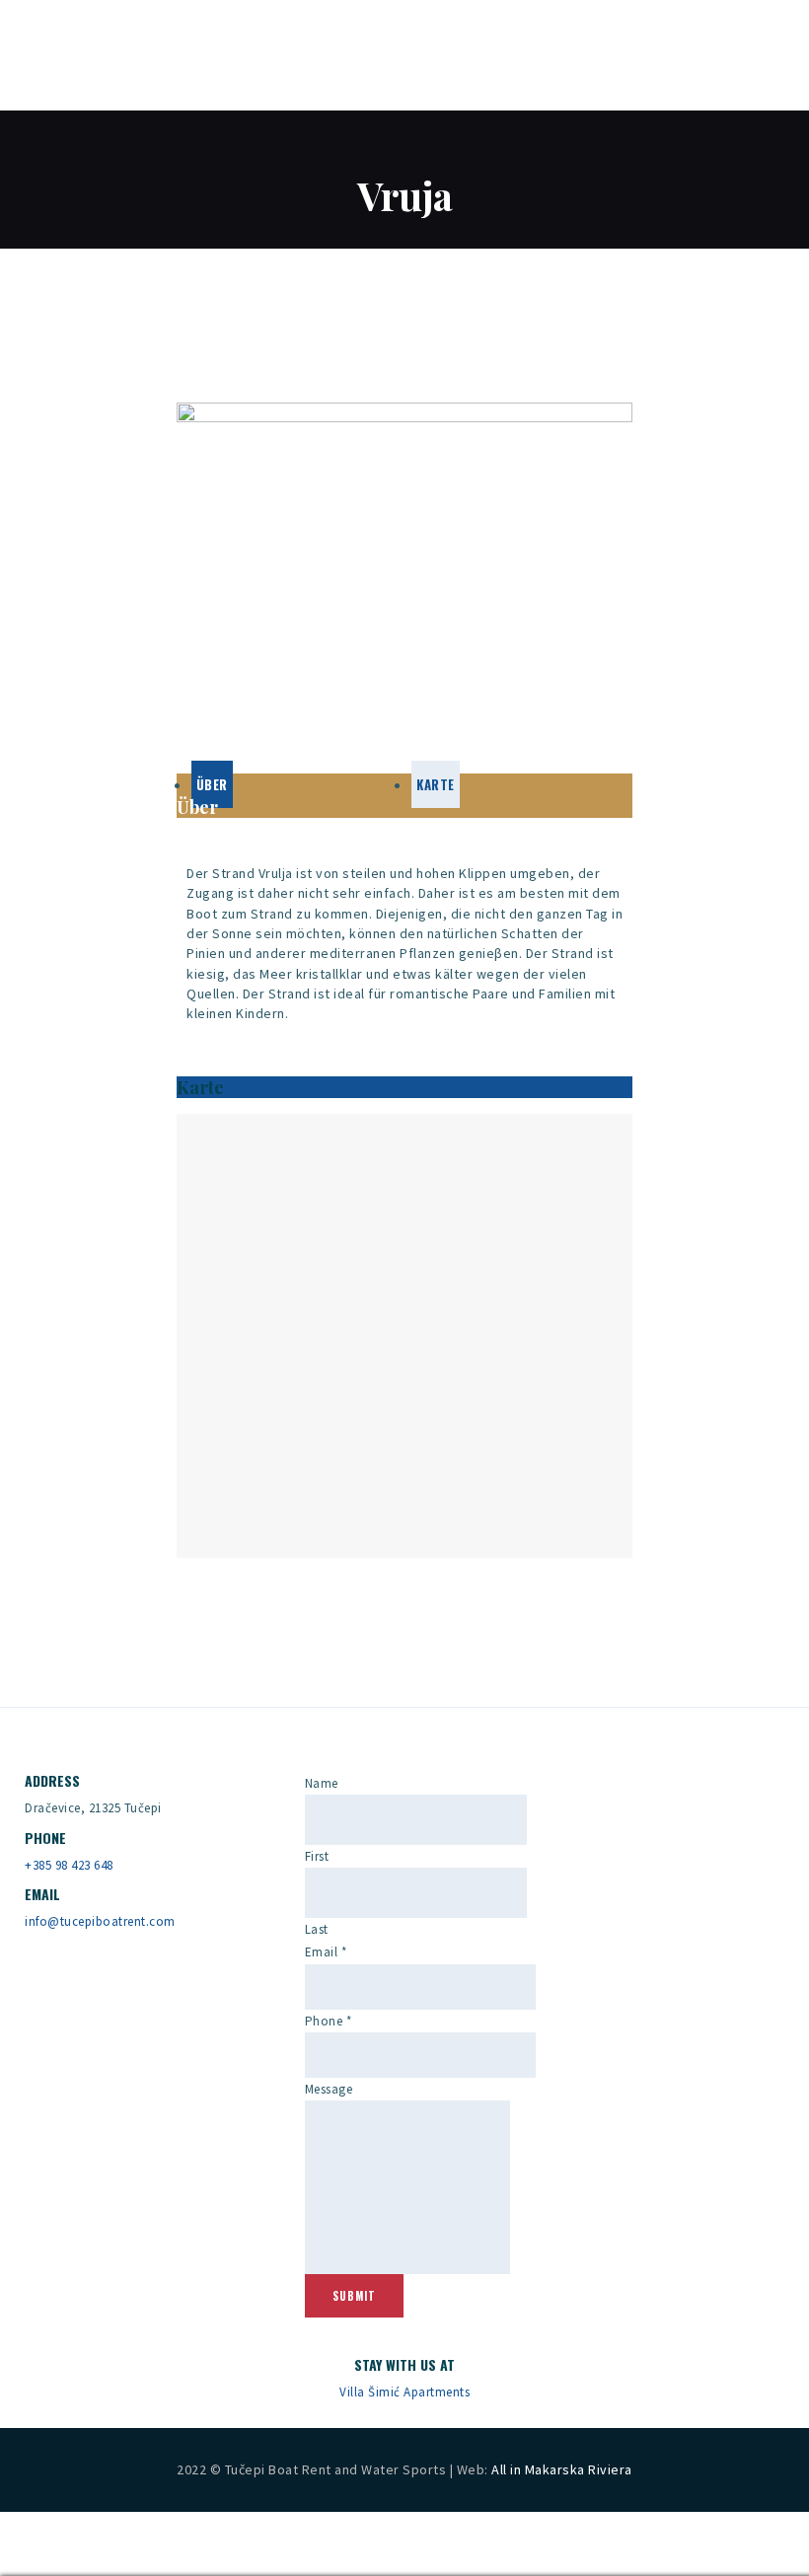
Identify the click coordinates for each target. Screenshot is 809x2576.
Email (326, 1952)
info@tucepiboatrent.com (100, 1921)
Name (322, 1783)
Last (317, 1929)
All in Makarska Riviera (562, 2469)
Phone (329, 2021)
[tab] (212, 784)
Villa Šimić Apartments (404, 2392)
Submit (354, 2296)
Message (329, 2089)
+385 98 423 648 (69, 1865)
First (317, 1856)
